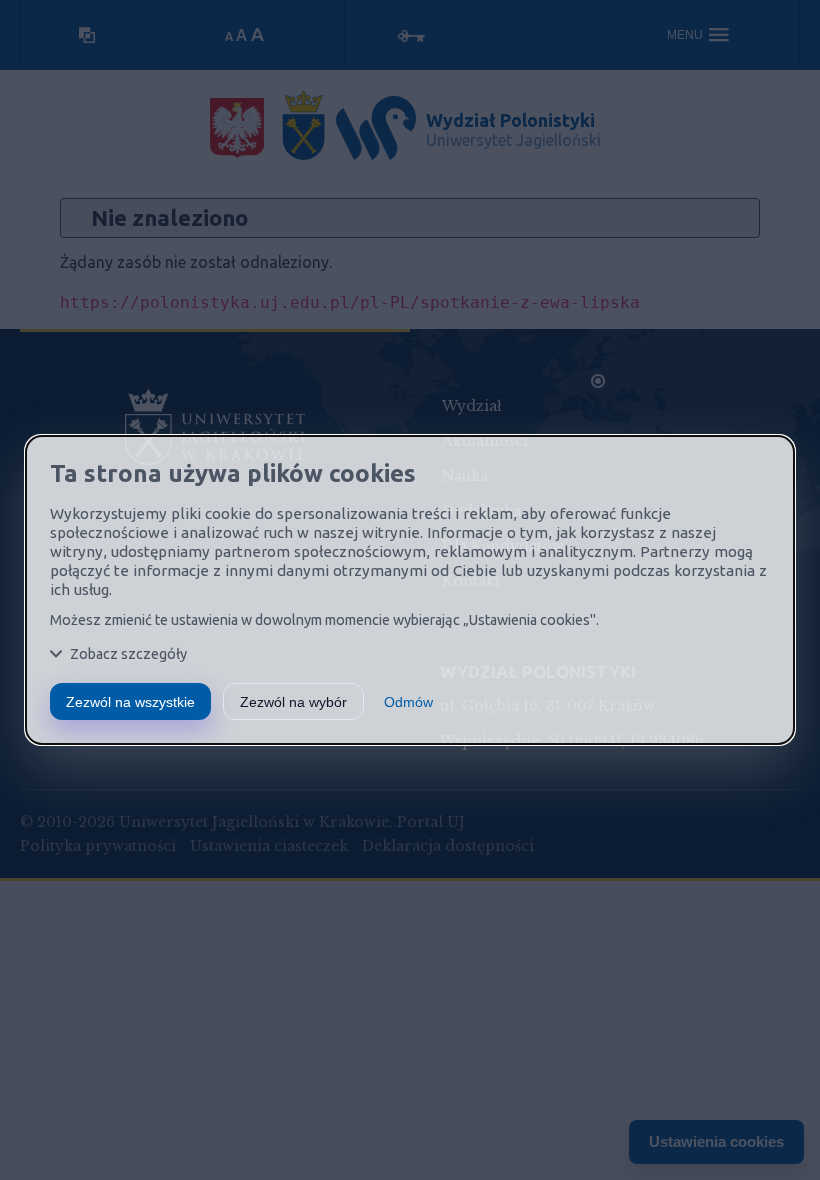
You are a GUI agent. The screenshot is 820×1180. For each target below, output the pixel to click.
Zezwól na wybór (293, 702)
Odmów (408, 702)
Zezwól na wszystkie (130, 702)
